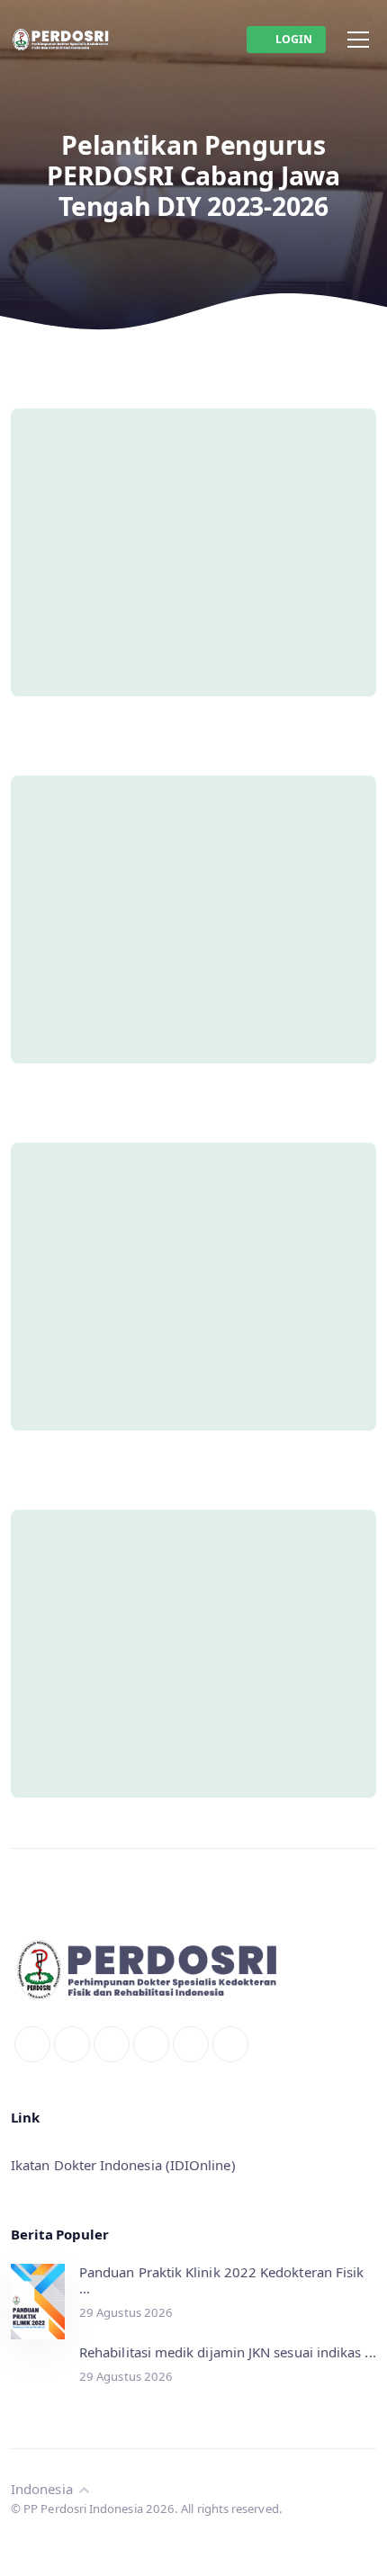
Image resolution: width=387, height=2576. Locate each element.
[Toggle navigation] (358, 40)
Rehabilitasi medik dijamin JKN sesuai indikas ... (228, 2352)
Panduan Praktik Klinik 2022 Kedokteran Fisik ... (221, 2280)
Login (294, 39)
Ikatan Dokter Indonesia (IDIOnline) (123, 2165)
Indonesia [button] (44, 2489)
